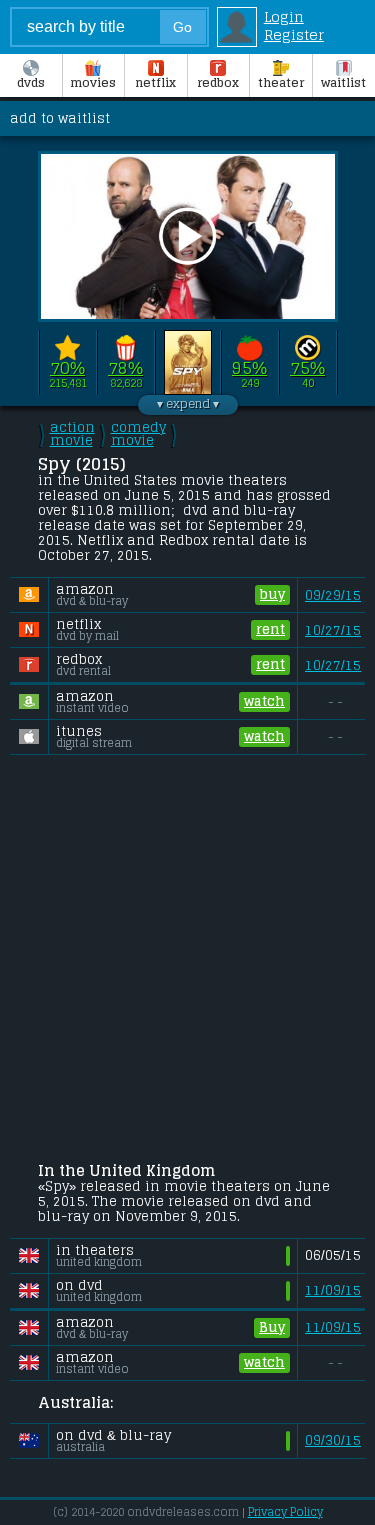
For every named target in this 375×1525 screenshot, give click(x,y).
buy (272, 594)
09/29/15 (333, 595)
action (72, 434)
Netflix (155, 83)
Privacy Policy (285, 1512)
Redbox (218, 83)
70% (67, 368)
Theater (281, 83)
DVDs (31, 83)
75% (307, 368)
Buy (272, 1327)
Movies (93, 83)
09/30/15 (333, 1440)
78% (125, 368)
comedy (138, 434)
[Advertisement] (187, 960)
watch (264, 701)
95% (249, 368)
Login (284, 17)
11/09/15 (333, 1290)
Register (294, 35)
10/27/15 (333, 630)
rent (270, 629)
